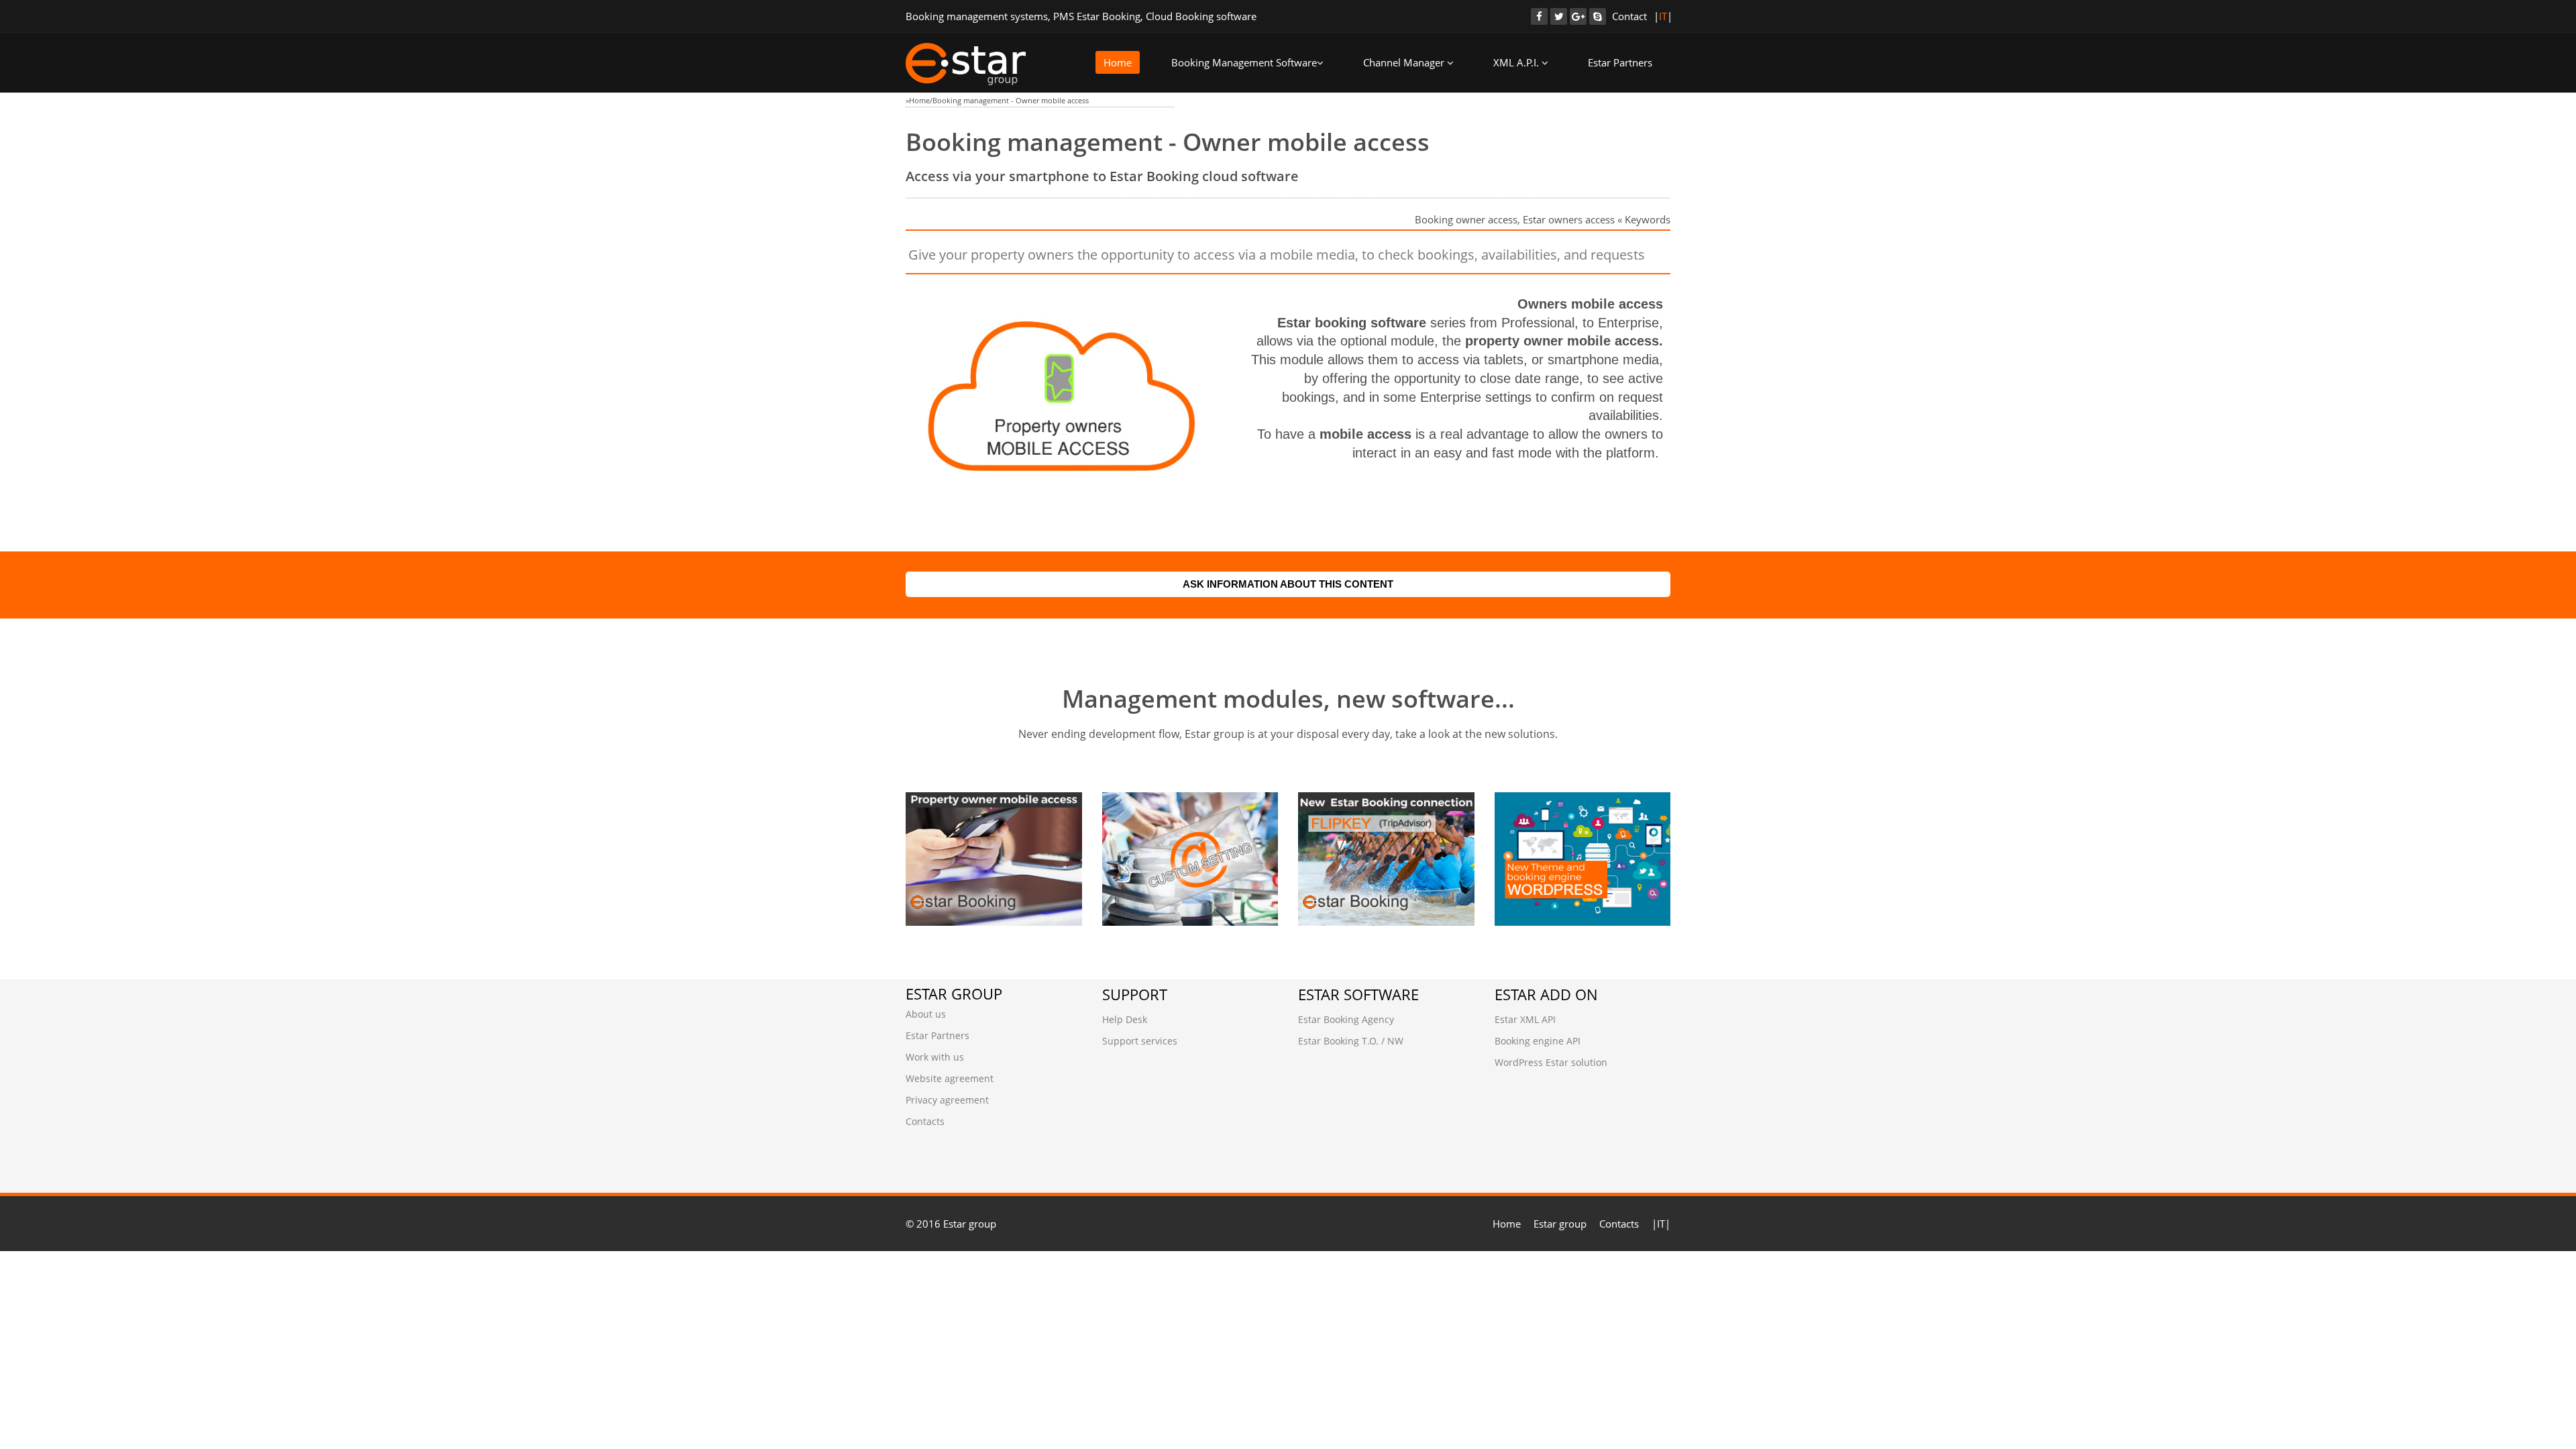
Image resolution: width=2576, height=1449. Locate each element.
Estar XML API (1525, 1019)
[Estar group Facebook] (1539, 16)
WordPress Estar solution (1551, 1062)
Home (1118, 62)
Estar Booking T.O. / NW (1351, 1041)
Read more (962, 892)
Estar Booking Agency (1346, 1019)
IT (1663, 16)
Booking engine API (1538, 1041)
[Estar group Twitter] (1559, 16)
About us (926, 1014)
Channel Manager (1405, 62)
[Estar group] (966, 64)
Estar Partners (1620, 62)
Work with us (935, 1057)
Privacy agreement (947, 1100)
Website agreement (950, 1078)
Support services (1140, 1041)
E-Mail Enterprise (1175, 828)
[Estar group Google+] (1578, 16)
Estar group (1560, 1224)
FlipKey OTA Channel (1382, 828)
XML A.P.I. (1517, 62)
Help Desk (1125, 1019)
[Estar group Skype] (1598, 16)
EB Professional (974, 828)
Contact (1629, 16)
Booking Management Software (1244, 62)
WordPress (1549, 828)
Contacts (925, 1121)
